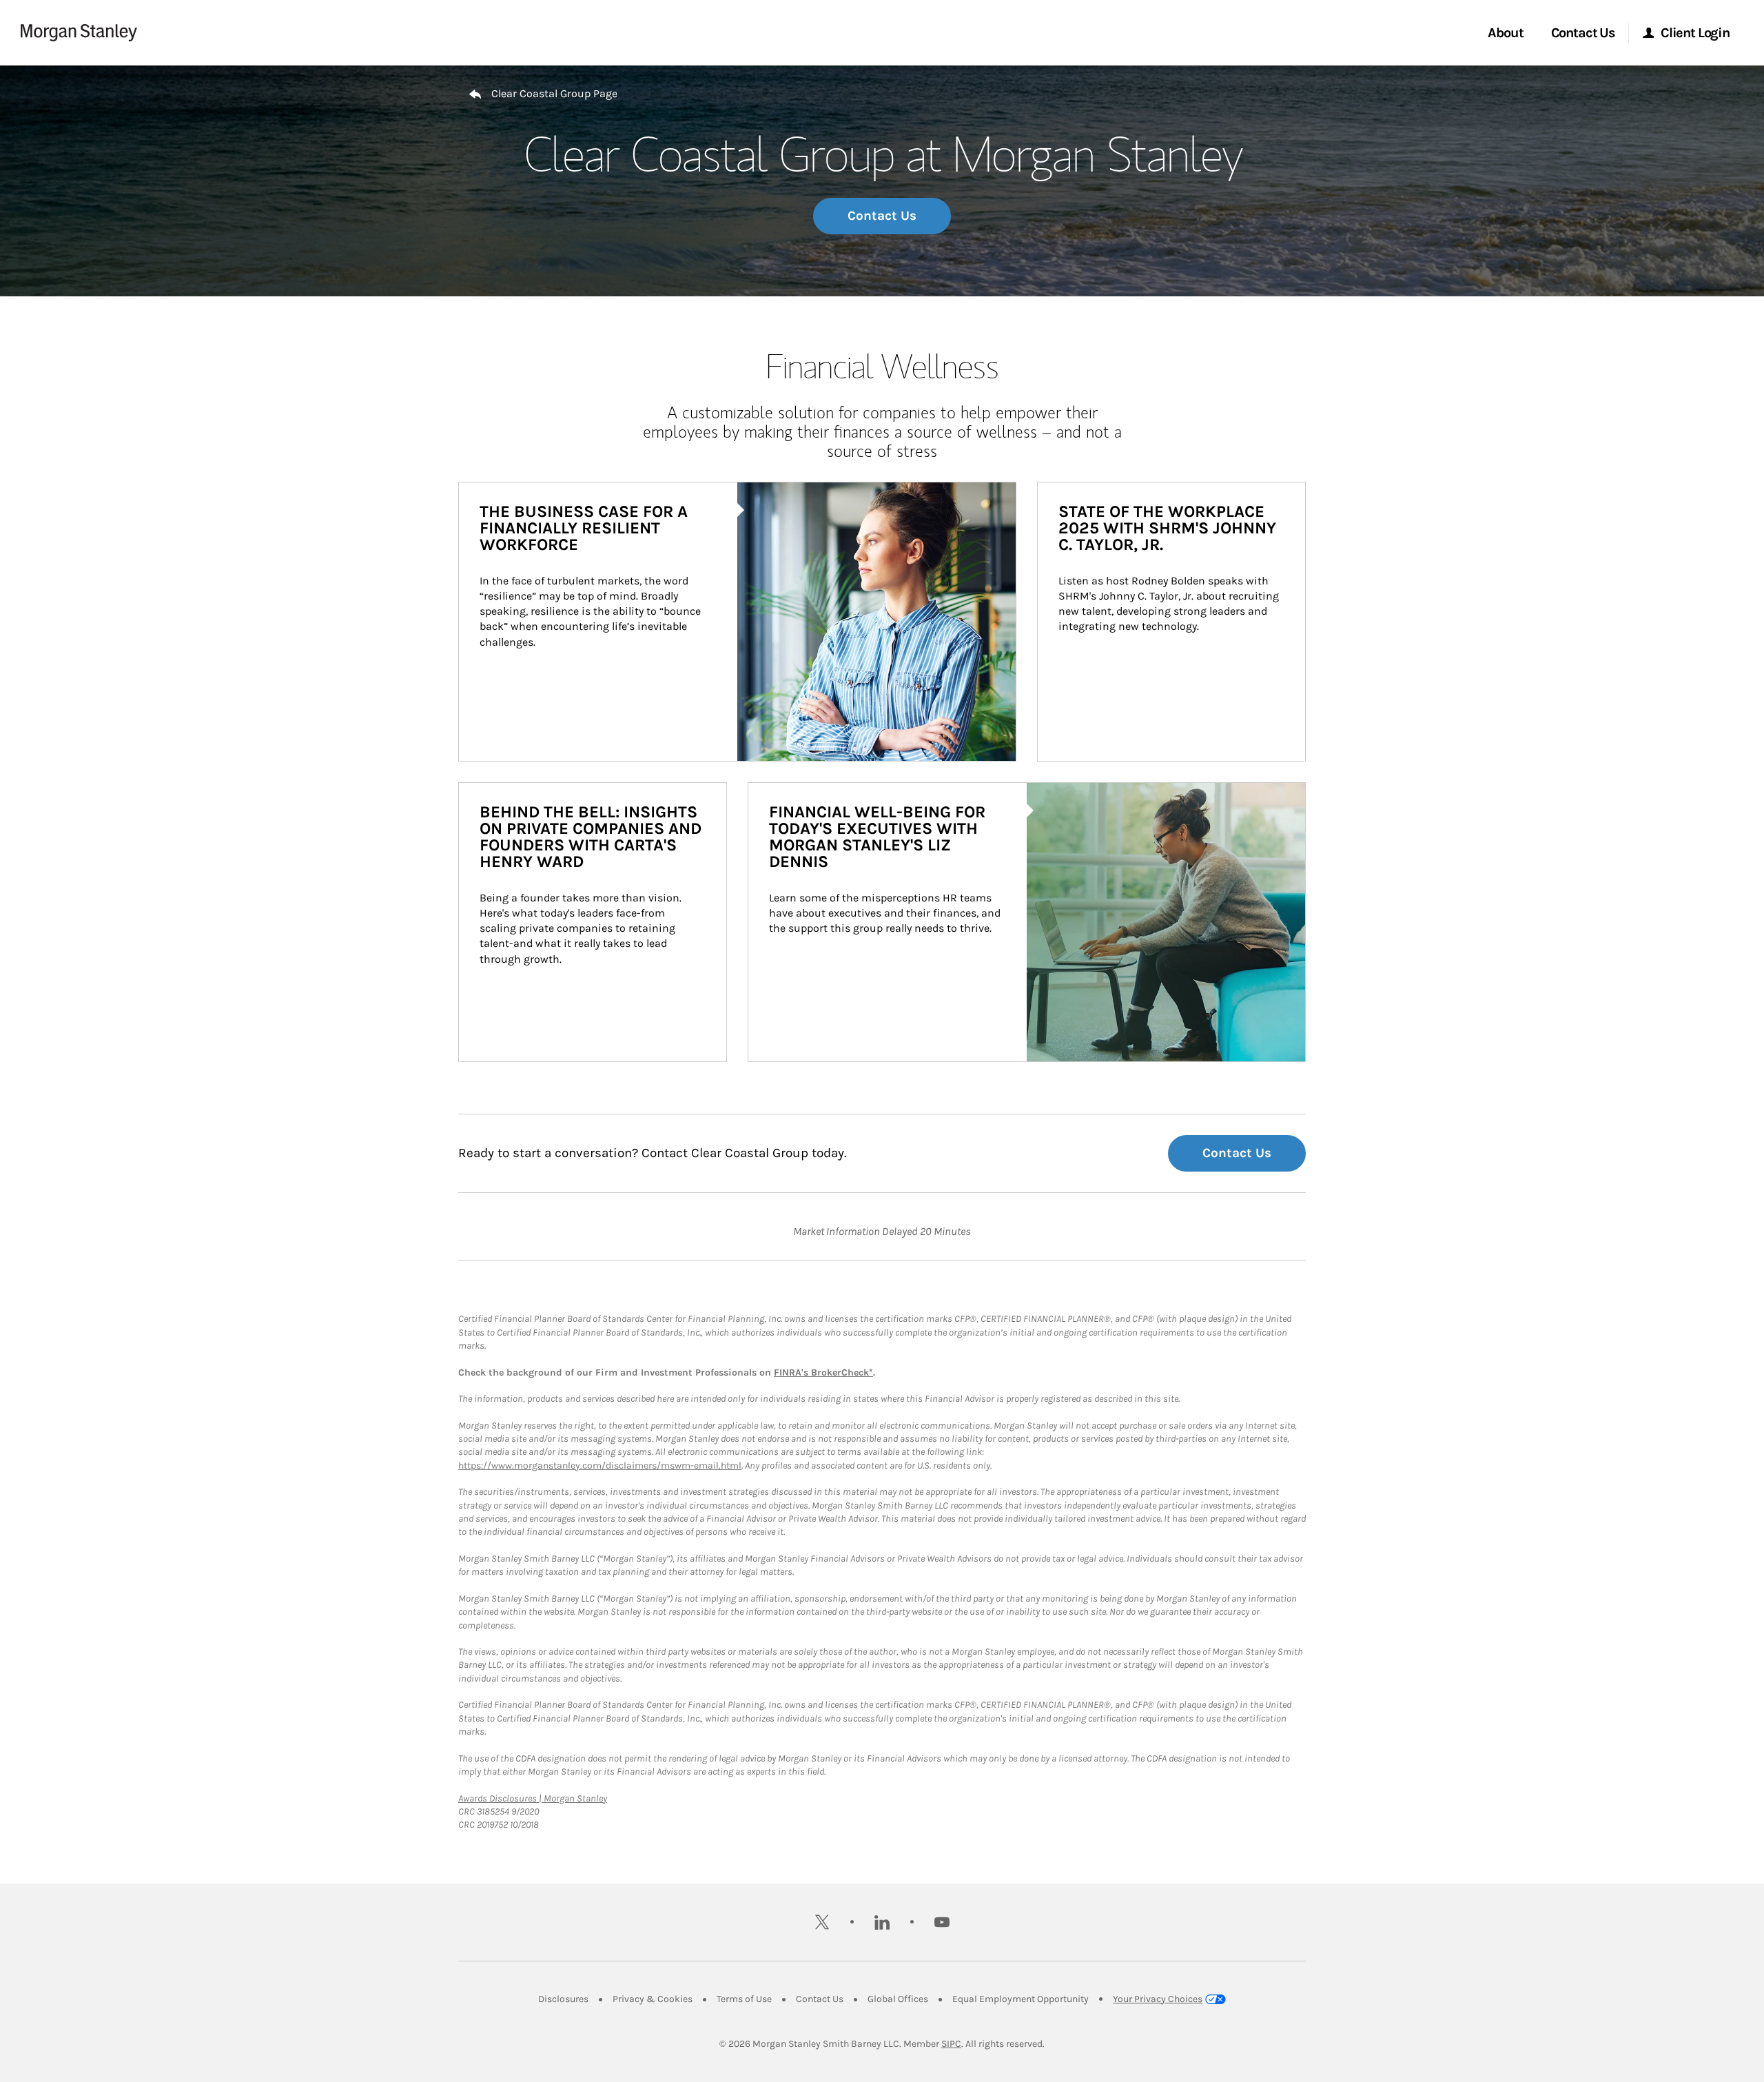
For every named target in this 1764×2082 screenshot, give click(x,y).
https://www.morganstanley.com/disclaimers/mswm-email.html (600, 1466)
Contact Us (882, 216)
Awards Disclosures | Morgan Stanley (533, 1798)
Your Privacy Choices (1158, 1999)
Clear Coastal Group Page (554, 93)
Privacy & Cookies (653, 1999)
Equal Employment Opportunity (1021, 1999)
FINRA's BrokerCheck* (823, 1372)
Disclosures (563, 1999)
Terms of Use (744, 1999)
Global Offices (898, 1999)
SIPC (951, 2044)
